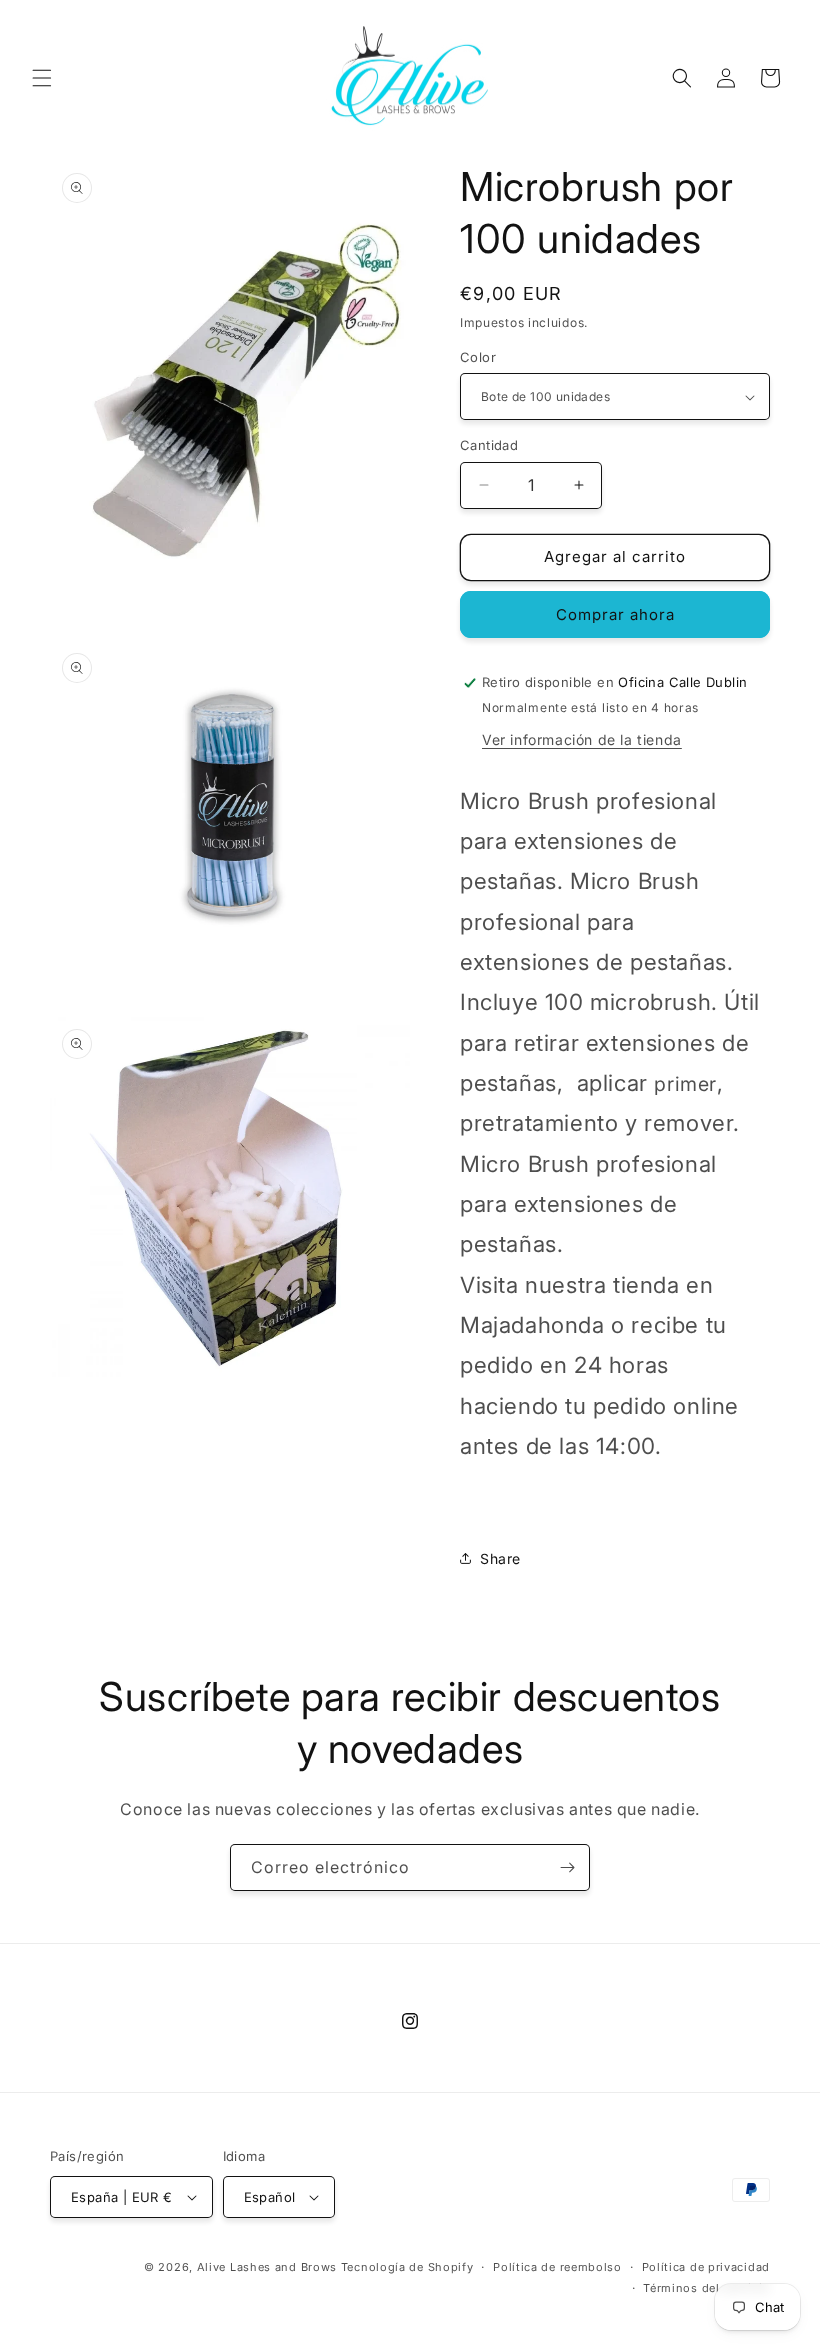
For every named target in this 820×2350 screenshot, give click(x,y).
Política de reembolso (557, 2267)
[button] (42, 78)
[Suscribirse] (567, 1867)
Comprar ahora (615, 614)
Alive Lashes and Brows (267, 2267)
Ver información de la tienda (582, 739)
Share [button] (500, 1558)
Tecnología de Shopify (407, 2267)
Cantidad (489, 445)
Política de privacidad (706, 2267)
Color (478, 357)
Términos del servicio (706, 2288)
